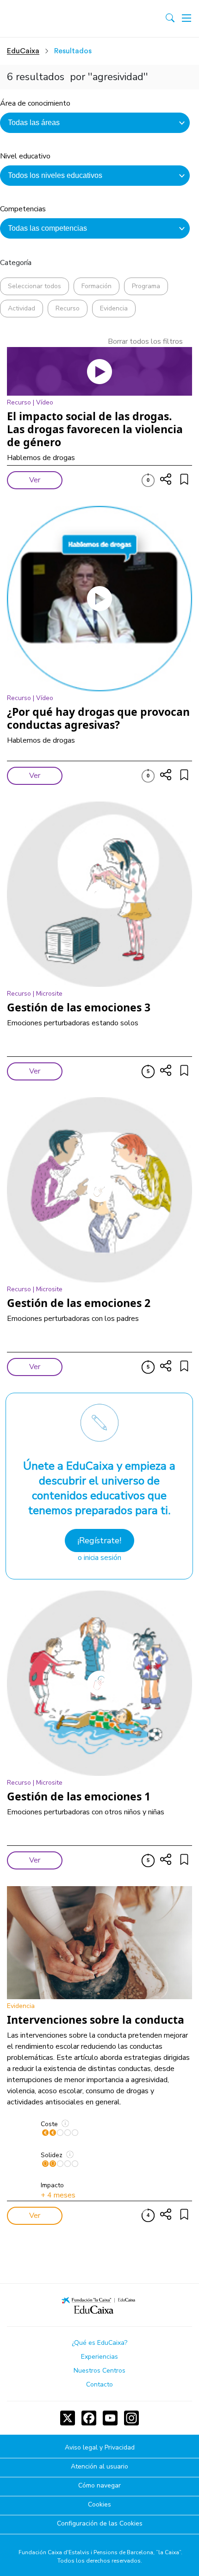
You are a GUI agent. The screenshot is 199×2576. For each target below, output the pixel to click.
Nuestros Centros (99, 2371)
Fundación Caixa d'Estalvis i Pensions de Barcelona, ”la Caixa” (100, 2552)
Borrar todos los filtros (145, 341)
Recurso (68, 308)
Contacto (99, 2384)
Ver (35, 480)
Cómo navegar (99, 2486)
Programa (146, 286)
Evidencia (114, 308)
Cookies (99, 2505)
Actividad (22, 308)
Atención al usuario (99, 2467)
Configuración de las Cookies (100, 2524)
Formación (96, 286)
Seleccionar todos (34, 286)
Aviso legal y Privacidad (100, 2448)
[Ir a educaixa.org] (47, 19)
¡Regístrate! (99, 1541)
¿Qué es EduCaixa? (99, 2343)
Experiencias (99, 2357)
